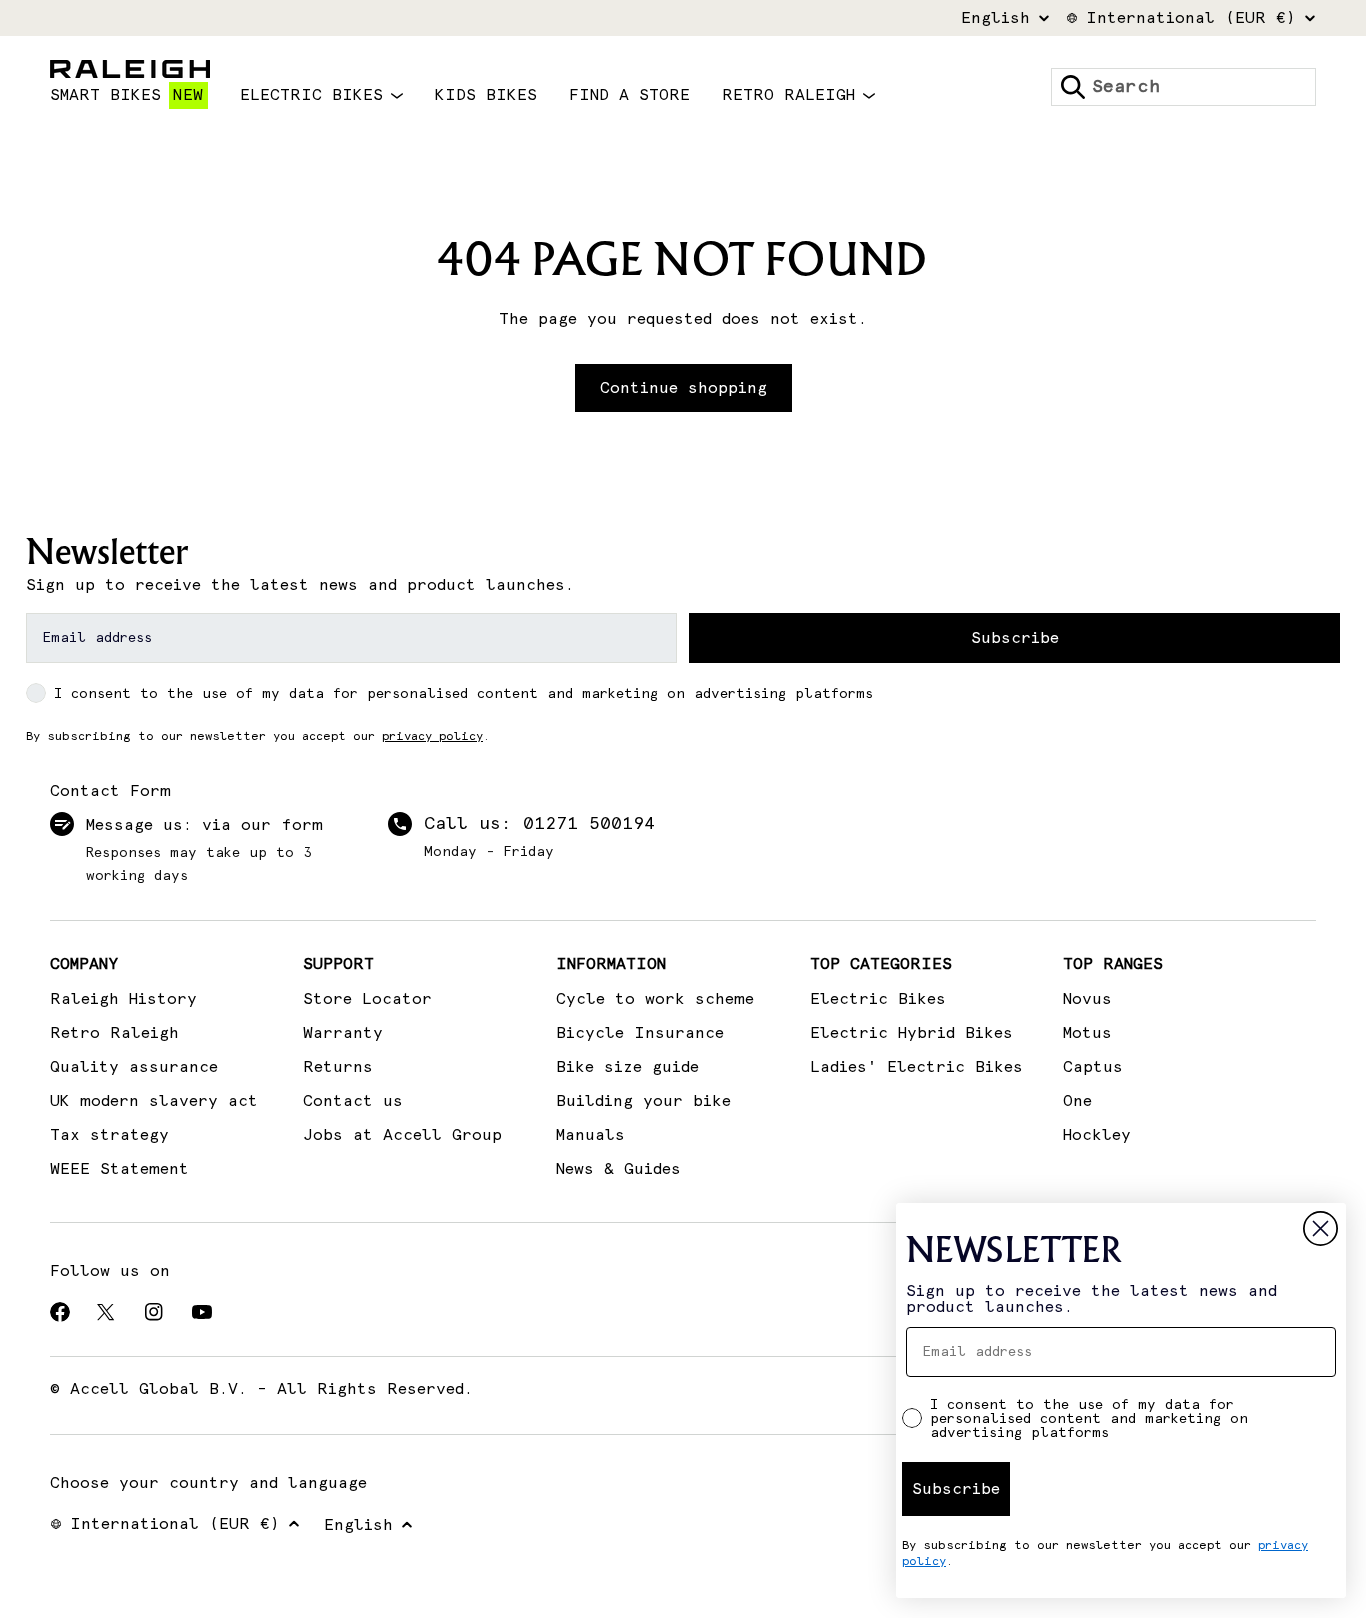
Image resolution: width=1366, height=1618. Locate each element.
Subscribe (1015, 638)
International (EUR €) (1191, 18)
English (995, 18)
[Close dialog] (1320, 1228)
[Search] (1073, 87)
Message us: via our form (204, 825)
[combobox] (1183, 87)
